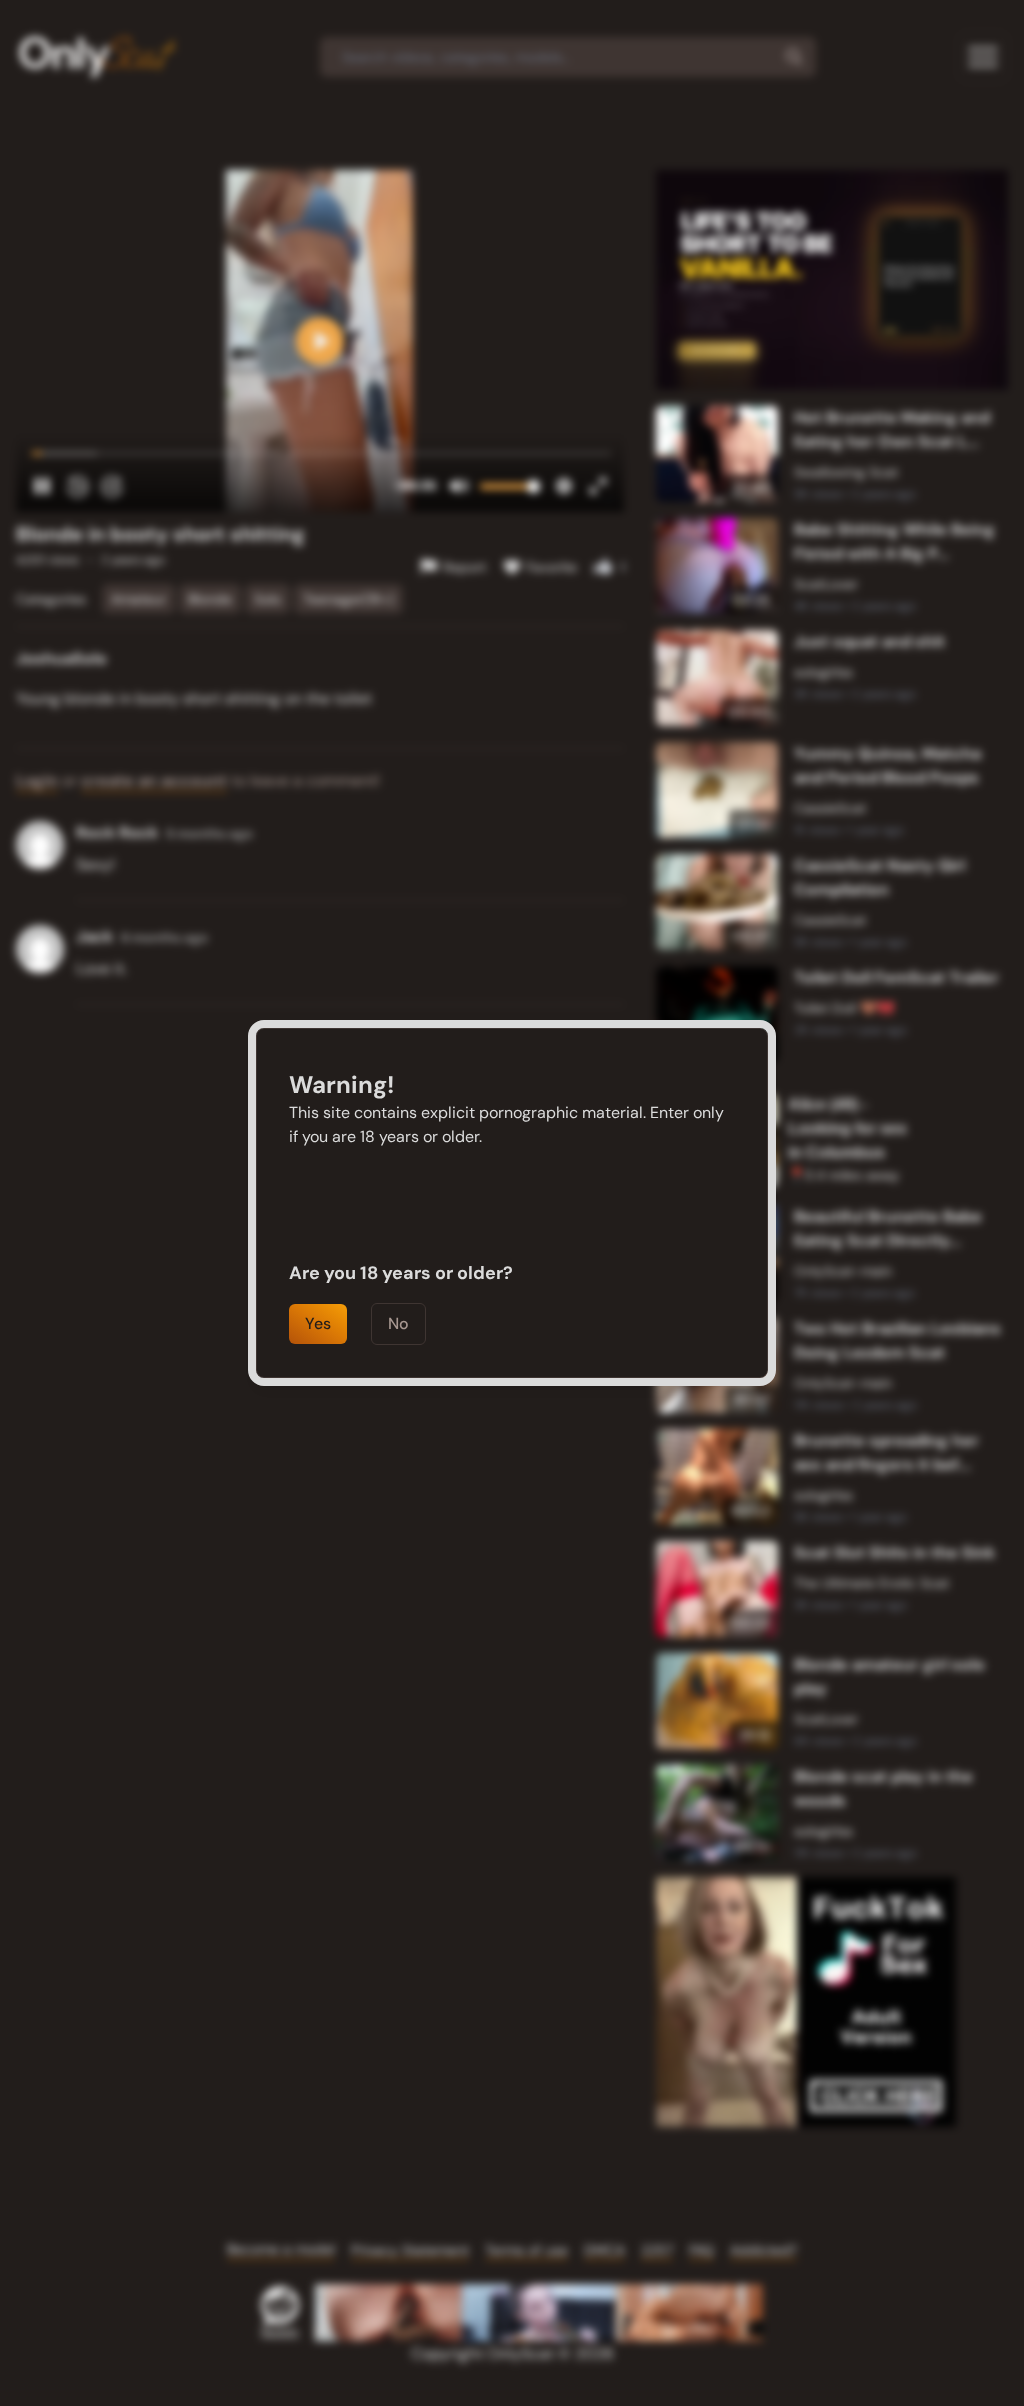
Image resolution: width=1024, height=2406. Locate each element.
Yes (318, 1323)
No (398, 1323)
